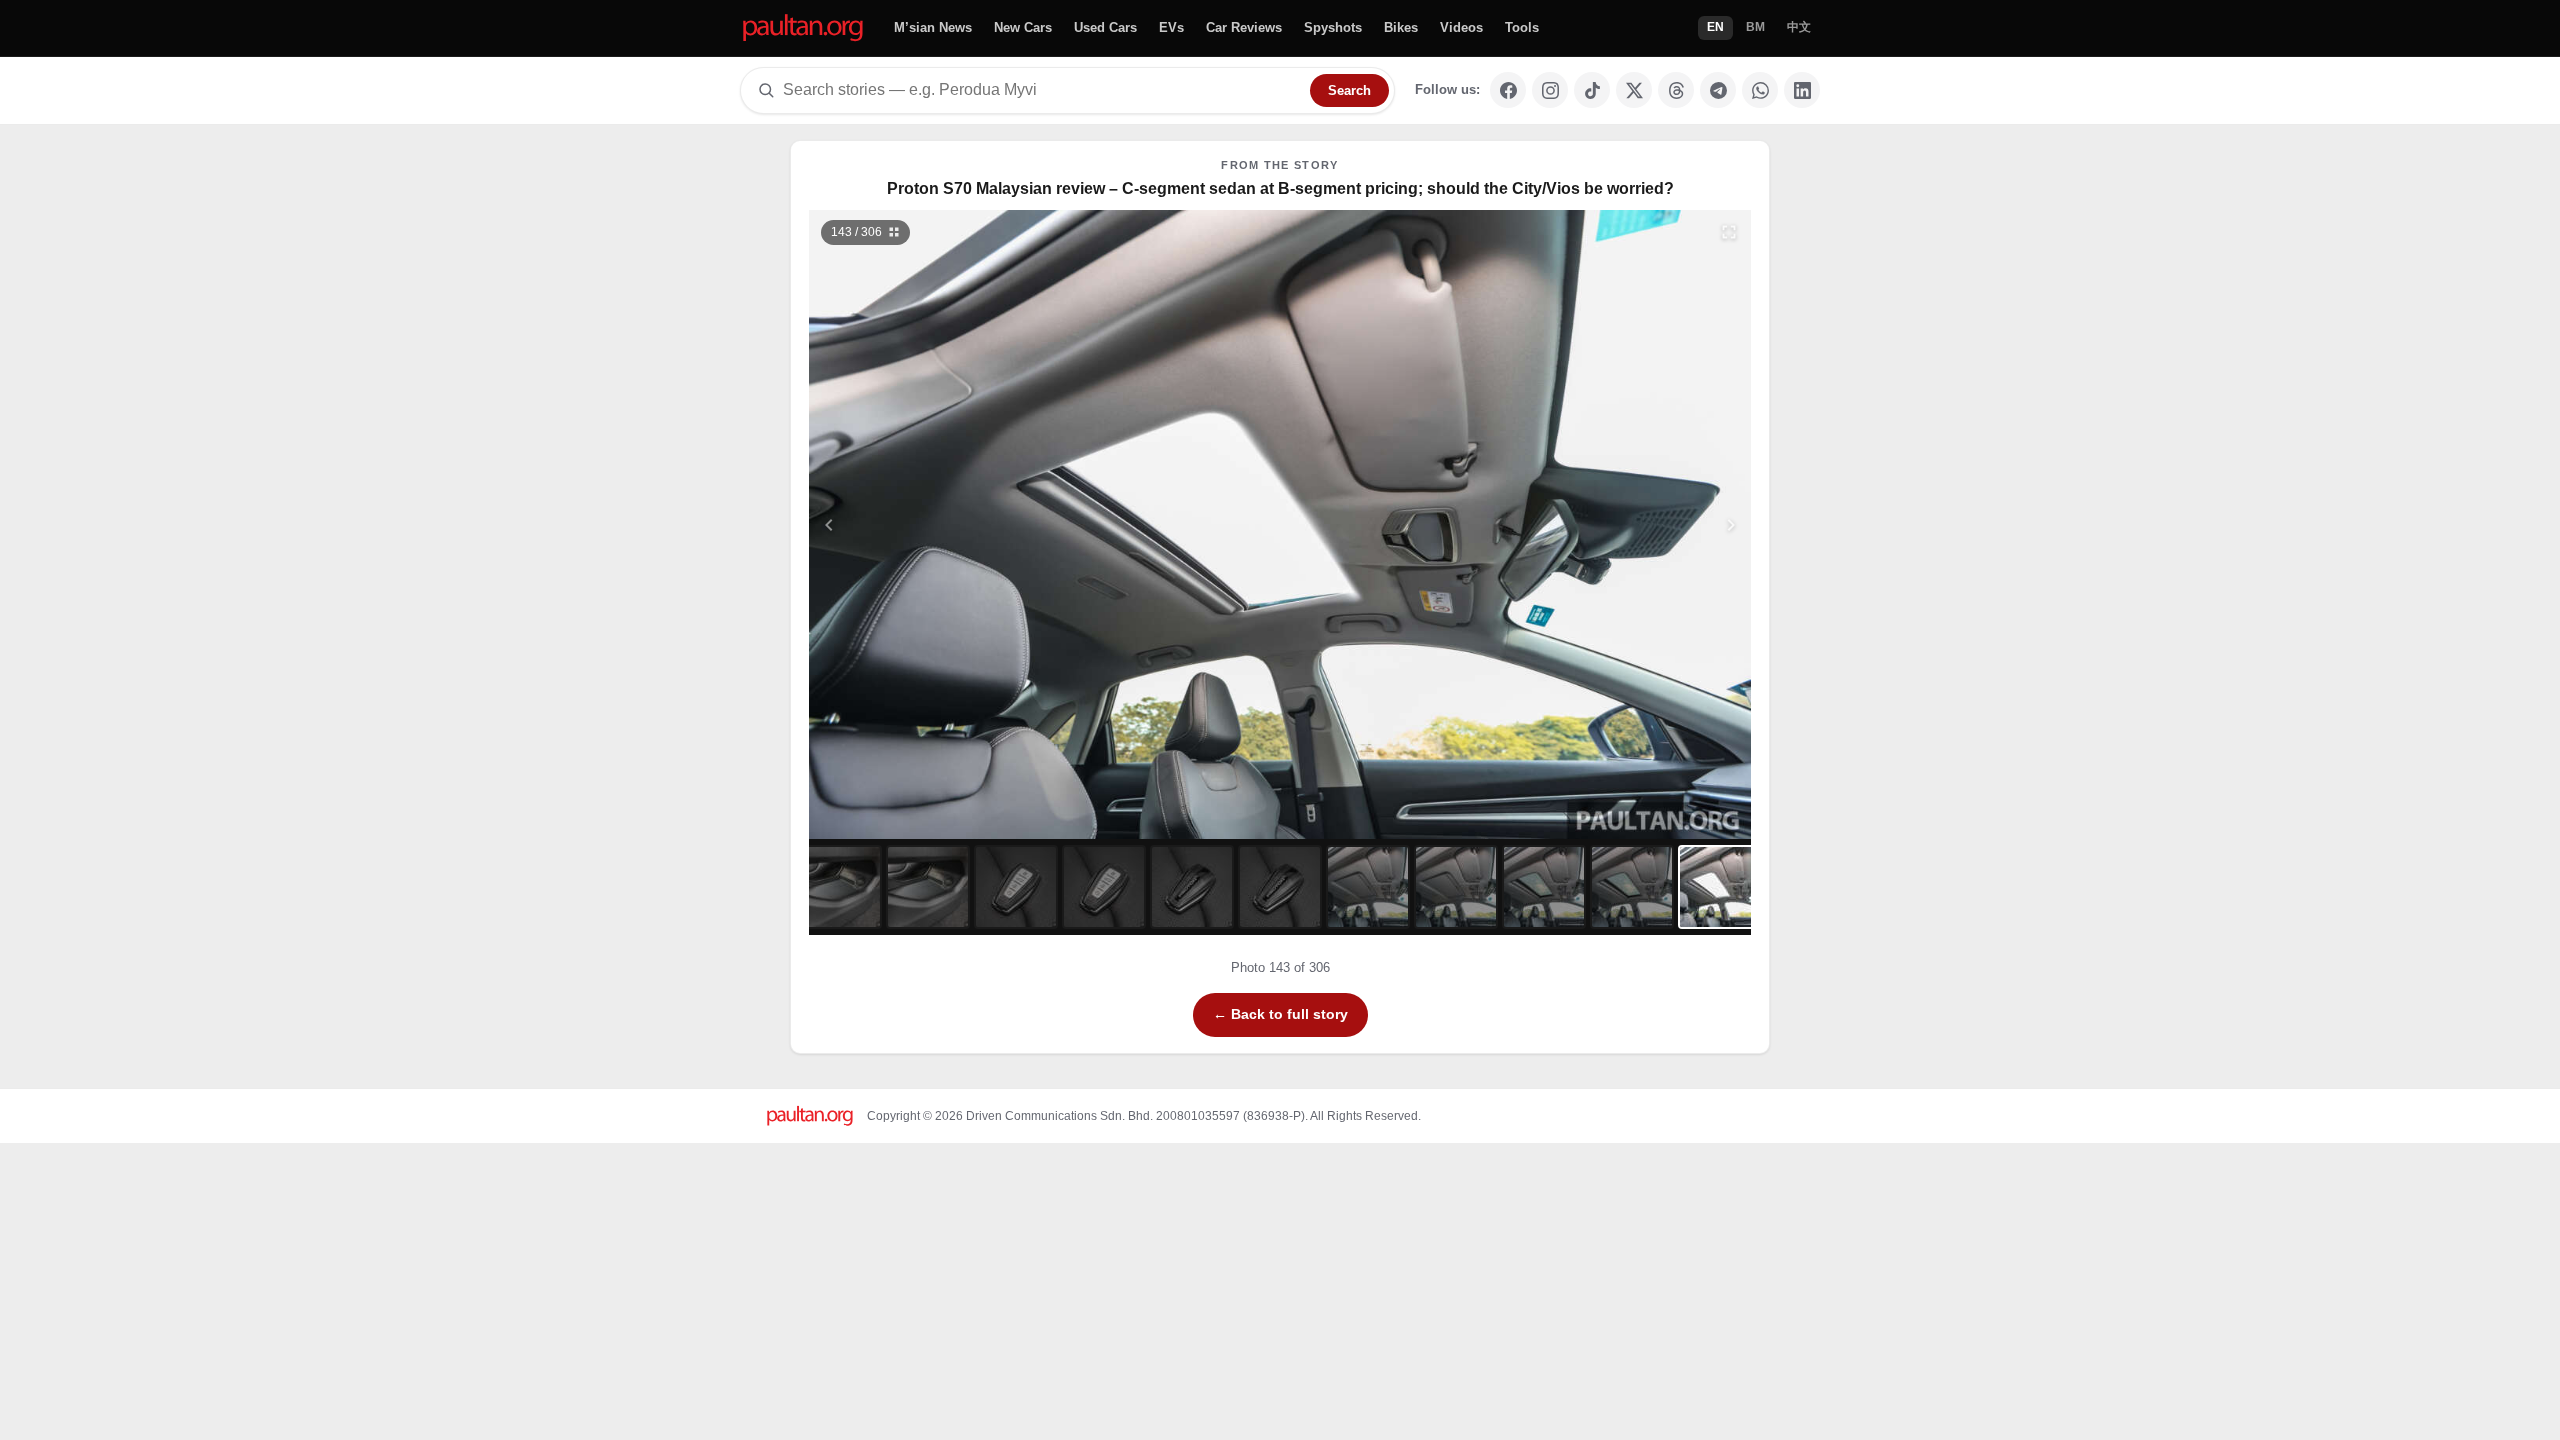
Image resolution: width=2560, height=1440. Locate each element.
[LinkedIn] (1802, 90)
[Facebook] (1508, 90)
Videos (1461, 27)
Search (1349, 90)
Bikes (1401, 27)
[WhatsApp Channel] (1760, 90)
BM (1755, 27)
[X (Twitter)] (1634, 90)
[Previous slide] (927, 524)
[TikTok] (1592, 90)
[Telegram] (1718, 90)
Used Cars (1105, 27)
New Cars (1023, 27)
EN (1715, 27)
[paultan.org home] (803, 28)
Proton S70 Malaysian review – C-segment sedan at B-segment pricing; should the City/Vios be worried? (1280, 188)
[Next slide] (1634, 524)
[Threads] (1676, 90)
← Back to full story (1280, 1014)
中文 (1799, 27)
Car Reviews (1244, 27)
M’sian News (933, 27)
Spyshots (1333, 27)
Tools (1522, 27)
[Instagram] (1550, 90)
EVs (1171, 27)
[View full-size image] (1729, 232)
